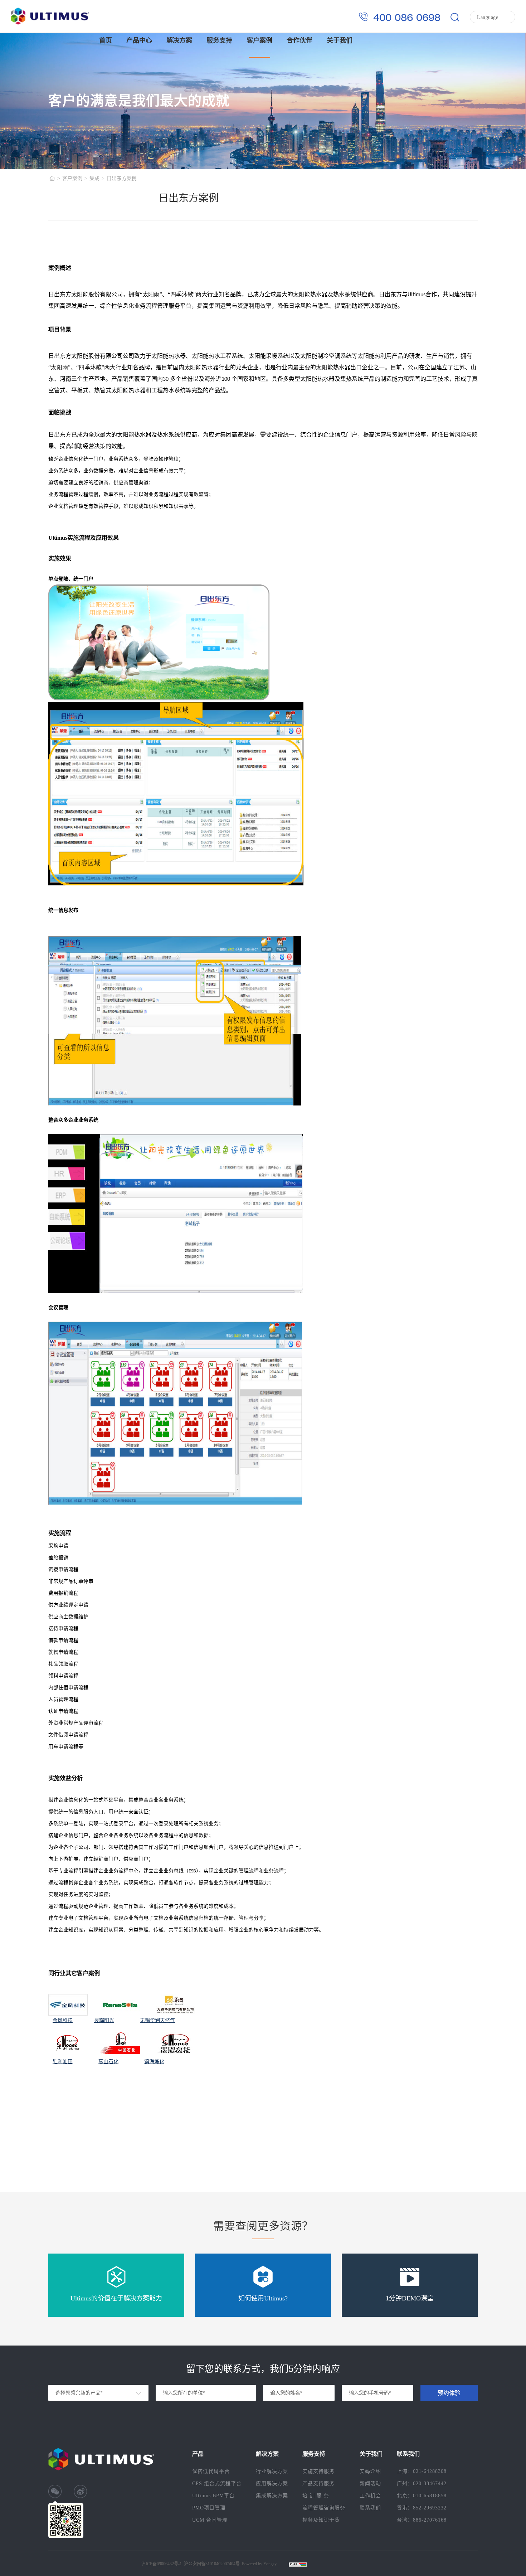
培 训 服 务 (316, 2496)
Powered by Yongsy (259, 2564)
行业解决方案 (272, 2471)
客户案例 (259, 40)
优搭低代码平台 (211, 2471)
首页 (106, 40)
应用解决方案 (272, 2483)
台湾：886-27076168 (422, 2520)
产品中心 (139, 40)
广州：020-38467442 (422, 2483)
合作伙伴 (299, 40)
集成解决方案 (272, 2496)
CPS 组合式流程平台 (217, 2483)
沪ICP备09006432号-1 (162, 2564)
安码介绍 (370, 2471)
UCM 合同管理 (210, 2520)
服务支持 (219, 40)
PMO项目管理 (209, 2508)
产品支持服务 (318, 2483)
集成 (94, 178)
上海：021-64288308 (422, 2471)
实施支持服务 (318, 2471)
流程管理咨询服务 (324, 2508)
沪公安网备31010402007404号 (212, 2564)
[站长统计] (294, 2564)
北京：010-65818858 (422, 2496)
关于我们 (340, 40)
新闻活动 (370, 2483)
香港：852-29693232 (422, 2508)
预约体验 (449, 2393)
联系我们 (370, 2508)
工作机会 (370, 2496)
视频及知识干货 (321, 2520)
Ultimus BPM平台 (213, 2496)
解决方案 (179, 40)
